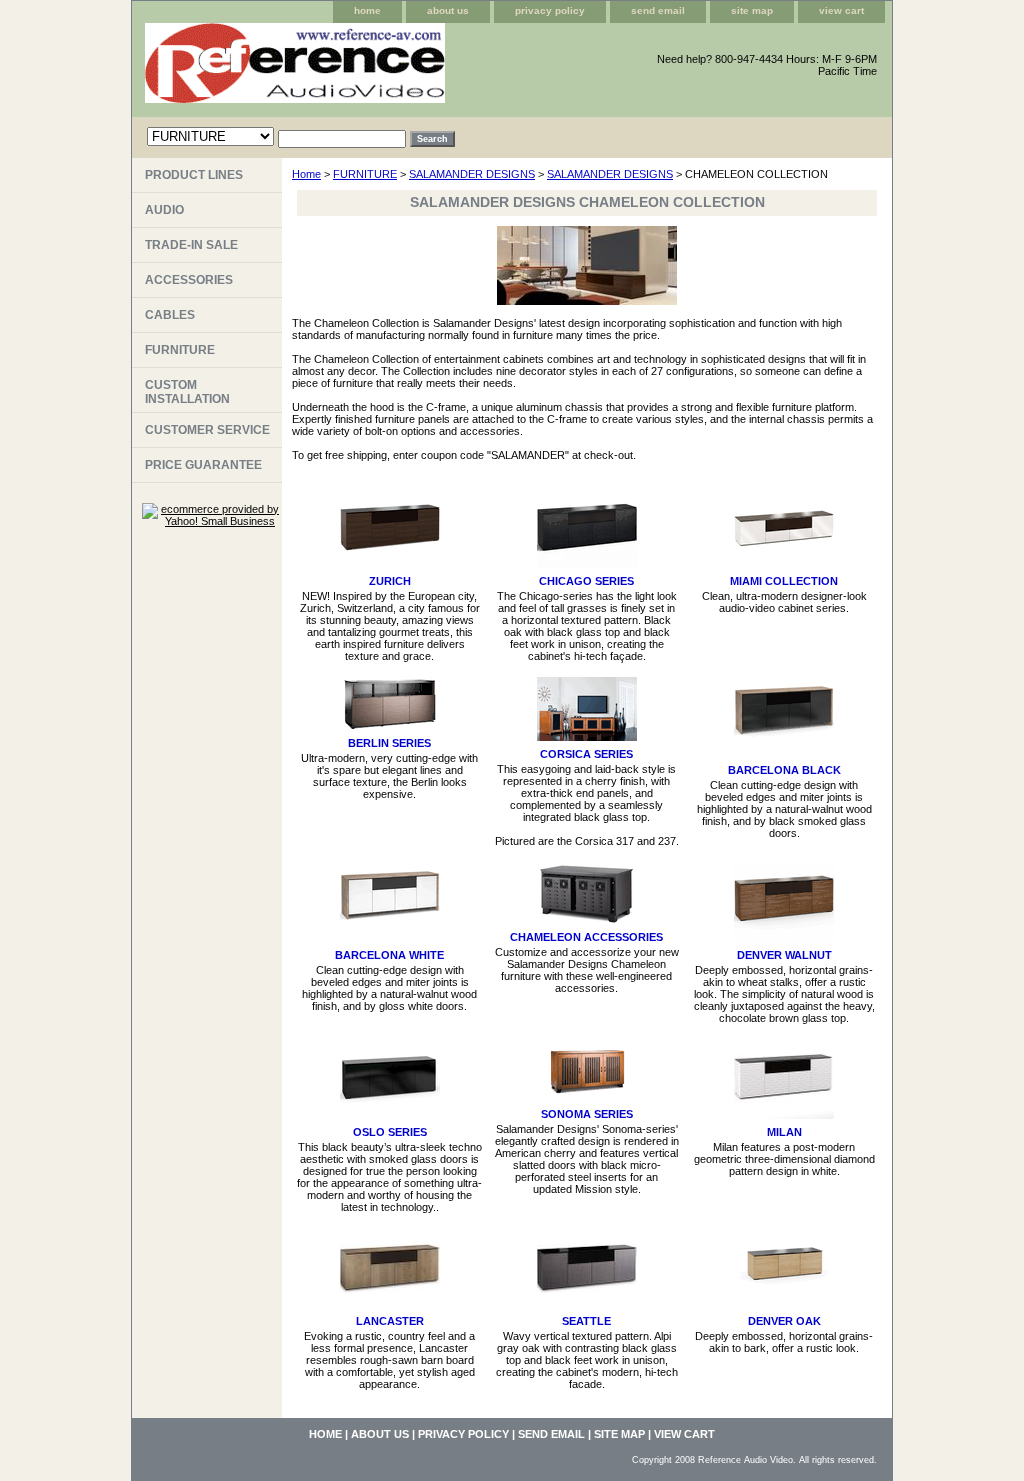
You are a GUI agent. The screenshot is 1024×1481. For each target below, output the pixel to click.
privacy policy (550, 10)
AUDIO (164, 210)
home (367, 10)
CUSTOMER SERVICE (207, 430)
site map (752, 10)
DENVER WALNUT (784, 955)
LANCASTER (390, 1321)
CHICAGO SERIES (586, 581)
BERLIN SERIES (389, 743)
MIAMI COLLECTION (784, 581)
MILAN (784, 1132)
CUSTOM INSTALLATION (187, 392)
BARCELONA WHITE (389, 955)
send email (658, 10)
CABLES (170, 315)
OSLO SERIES (390, 1132)
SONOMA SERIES (587, 1114)
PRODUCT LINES (194, 175)
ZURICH (390, 581)
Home (306, 174)
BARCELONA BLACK (784, 770)
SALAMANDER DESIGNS (472, 174)
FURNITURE (365, 174)
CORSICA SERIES (586, 754)
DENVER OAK (784, 1321)
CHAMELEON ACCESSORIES (586, 937)
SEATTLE (586, 1321)
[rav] (382, 70)
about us (448, 10)
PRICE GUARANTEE (203, 465)
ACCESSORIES (189, 280)
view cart (841, 10)
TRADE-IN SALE (191, 245)
